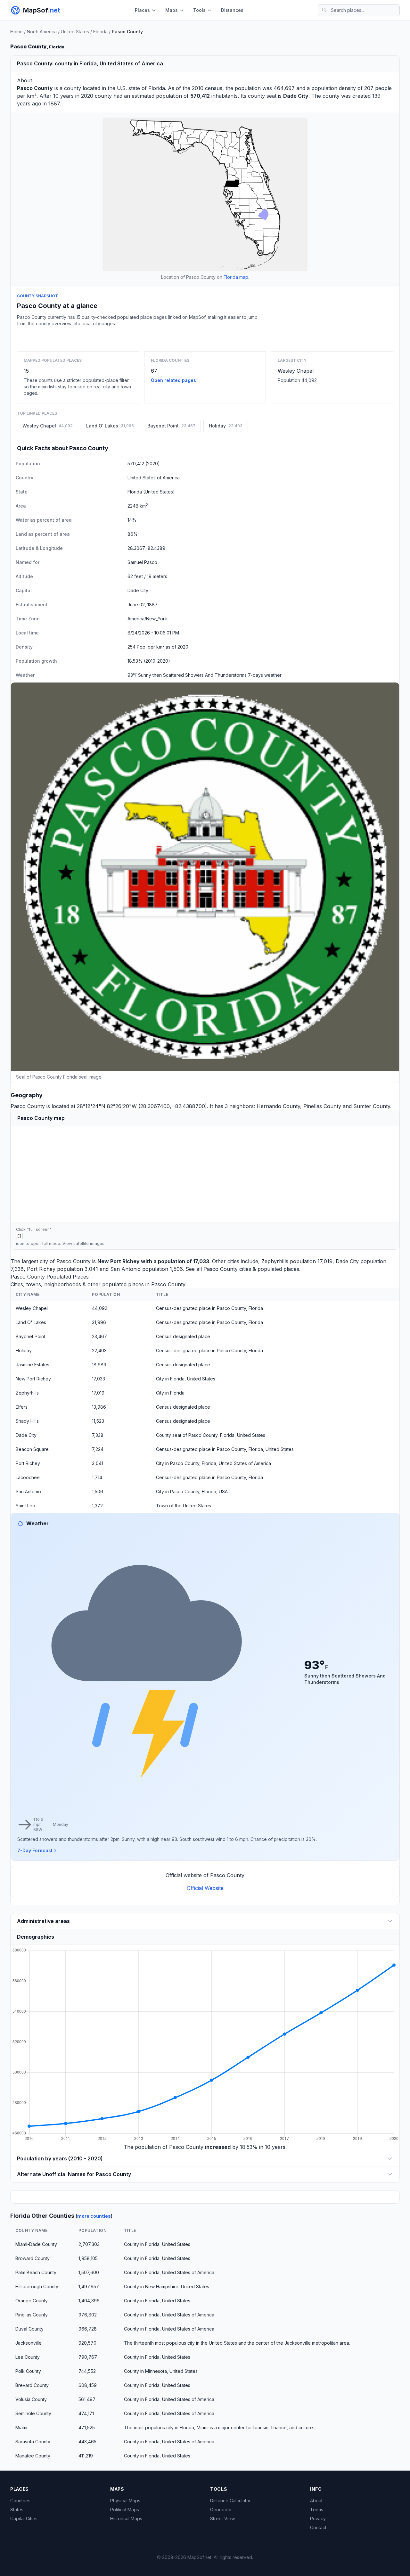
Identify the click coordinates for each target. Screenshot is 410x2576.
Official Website (205, 1888)
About (316, 2501)
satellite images (89, 1243)
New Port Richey (119, 1261)
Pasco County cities (227, 1269)
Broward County (33, 2258)
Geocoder (221, 2510)
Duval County (29, 2329)
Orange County (32, 2301)
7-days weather (265, 675)
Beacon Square (32, 1449)
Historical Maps (126, 2518)
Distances (232, 10)
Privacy (318, 2518)
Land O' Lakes (31, 1322)
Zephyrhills (275, 1261)
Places (142, 10)
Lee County (28, 2357)
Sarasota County (33, 2442)
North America (42, 32)
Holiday (24, 1350)
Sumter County (372, 1106)
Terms (317, 2510)
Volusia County (31, 2399)
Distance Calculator (230, 2501)
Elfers (22, 1407)
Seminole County (33, 2413)
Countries (20, 2501)
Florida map (236, 277)
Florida (100, 32)
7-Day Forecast (35, 1850)
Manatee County (33, 2456)
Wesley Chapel (296, 371)
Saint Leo (25, 1506)
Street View (222, 2518)
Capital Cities (24, 2518)
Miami (21, 2427)
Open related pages (173, 380)
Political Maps (125, 2510)
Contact (318, 2527)
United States (75, 32)
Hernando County (278, 1106)
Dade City (347, 1261)
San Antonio (125, 1269)
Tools (199, 10)
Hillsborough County (37, 2286)
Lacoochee (28, 1477)
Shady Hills (27, 1421)
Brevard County (32, 2385)
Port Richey (41, 1269)
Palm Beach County (36, 2272)
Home (16, 32)
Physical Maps (125, 2501)
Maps (172, 10)
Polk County (28, 2371)
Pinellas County (322, 1106)
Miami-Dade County (36, 2244)
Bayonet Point (30, 1336)
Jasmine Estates (33, 1365)
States (17, 2510)
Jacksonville (29, 2343)
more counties (94, 2216)
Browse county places (205, 338)
